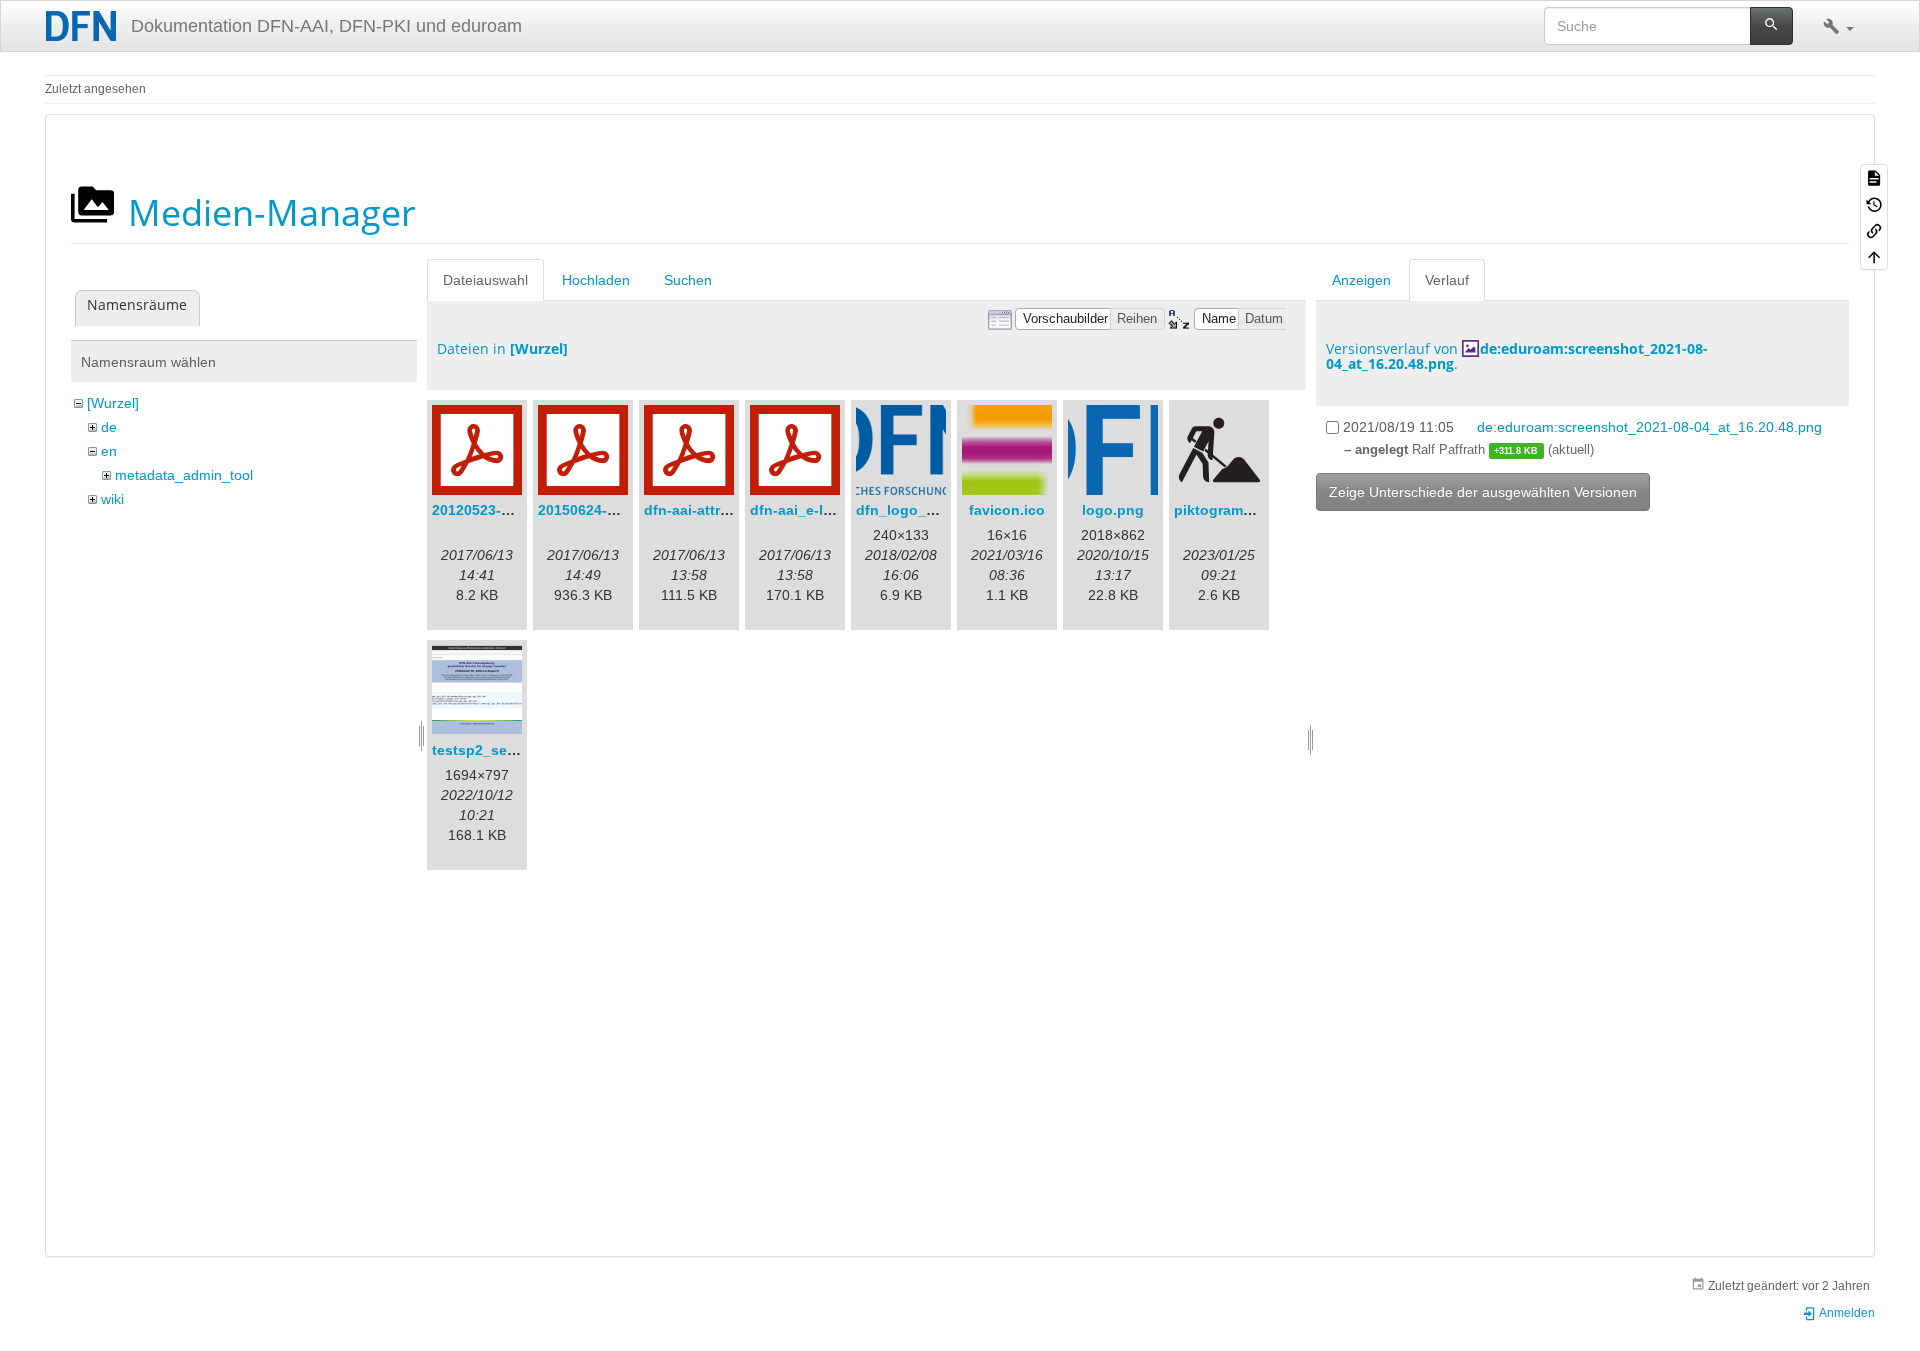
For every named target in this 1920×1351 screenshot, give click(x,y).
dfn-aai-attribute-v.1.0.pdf (731, 510)
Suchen (688, 280)
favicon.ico (1007, 510)
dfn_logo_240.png (918, 510)
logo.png (1113, 510)
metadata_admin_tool (184, 475)
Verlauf (1447, 280)
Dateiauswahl (485, 280)
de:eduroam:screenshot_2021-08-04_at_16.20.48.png (1517, 356)
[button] (1838, 26)
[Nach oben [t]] (1874, 256)
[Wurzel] (113, 403)
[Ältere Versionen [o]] (1874, 203)
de (109, 427)
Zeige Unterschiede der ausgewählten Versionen (1483, 492)
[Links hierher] (1874, 230)
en (109, 451)
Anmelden (1846, 1313)
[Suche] (1771, 26)
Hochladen (596, 280)
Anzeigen (1361, 280)
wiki (112, 499)
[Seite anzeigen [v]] (1874, 177)
